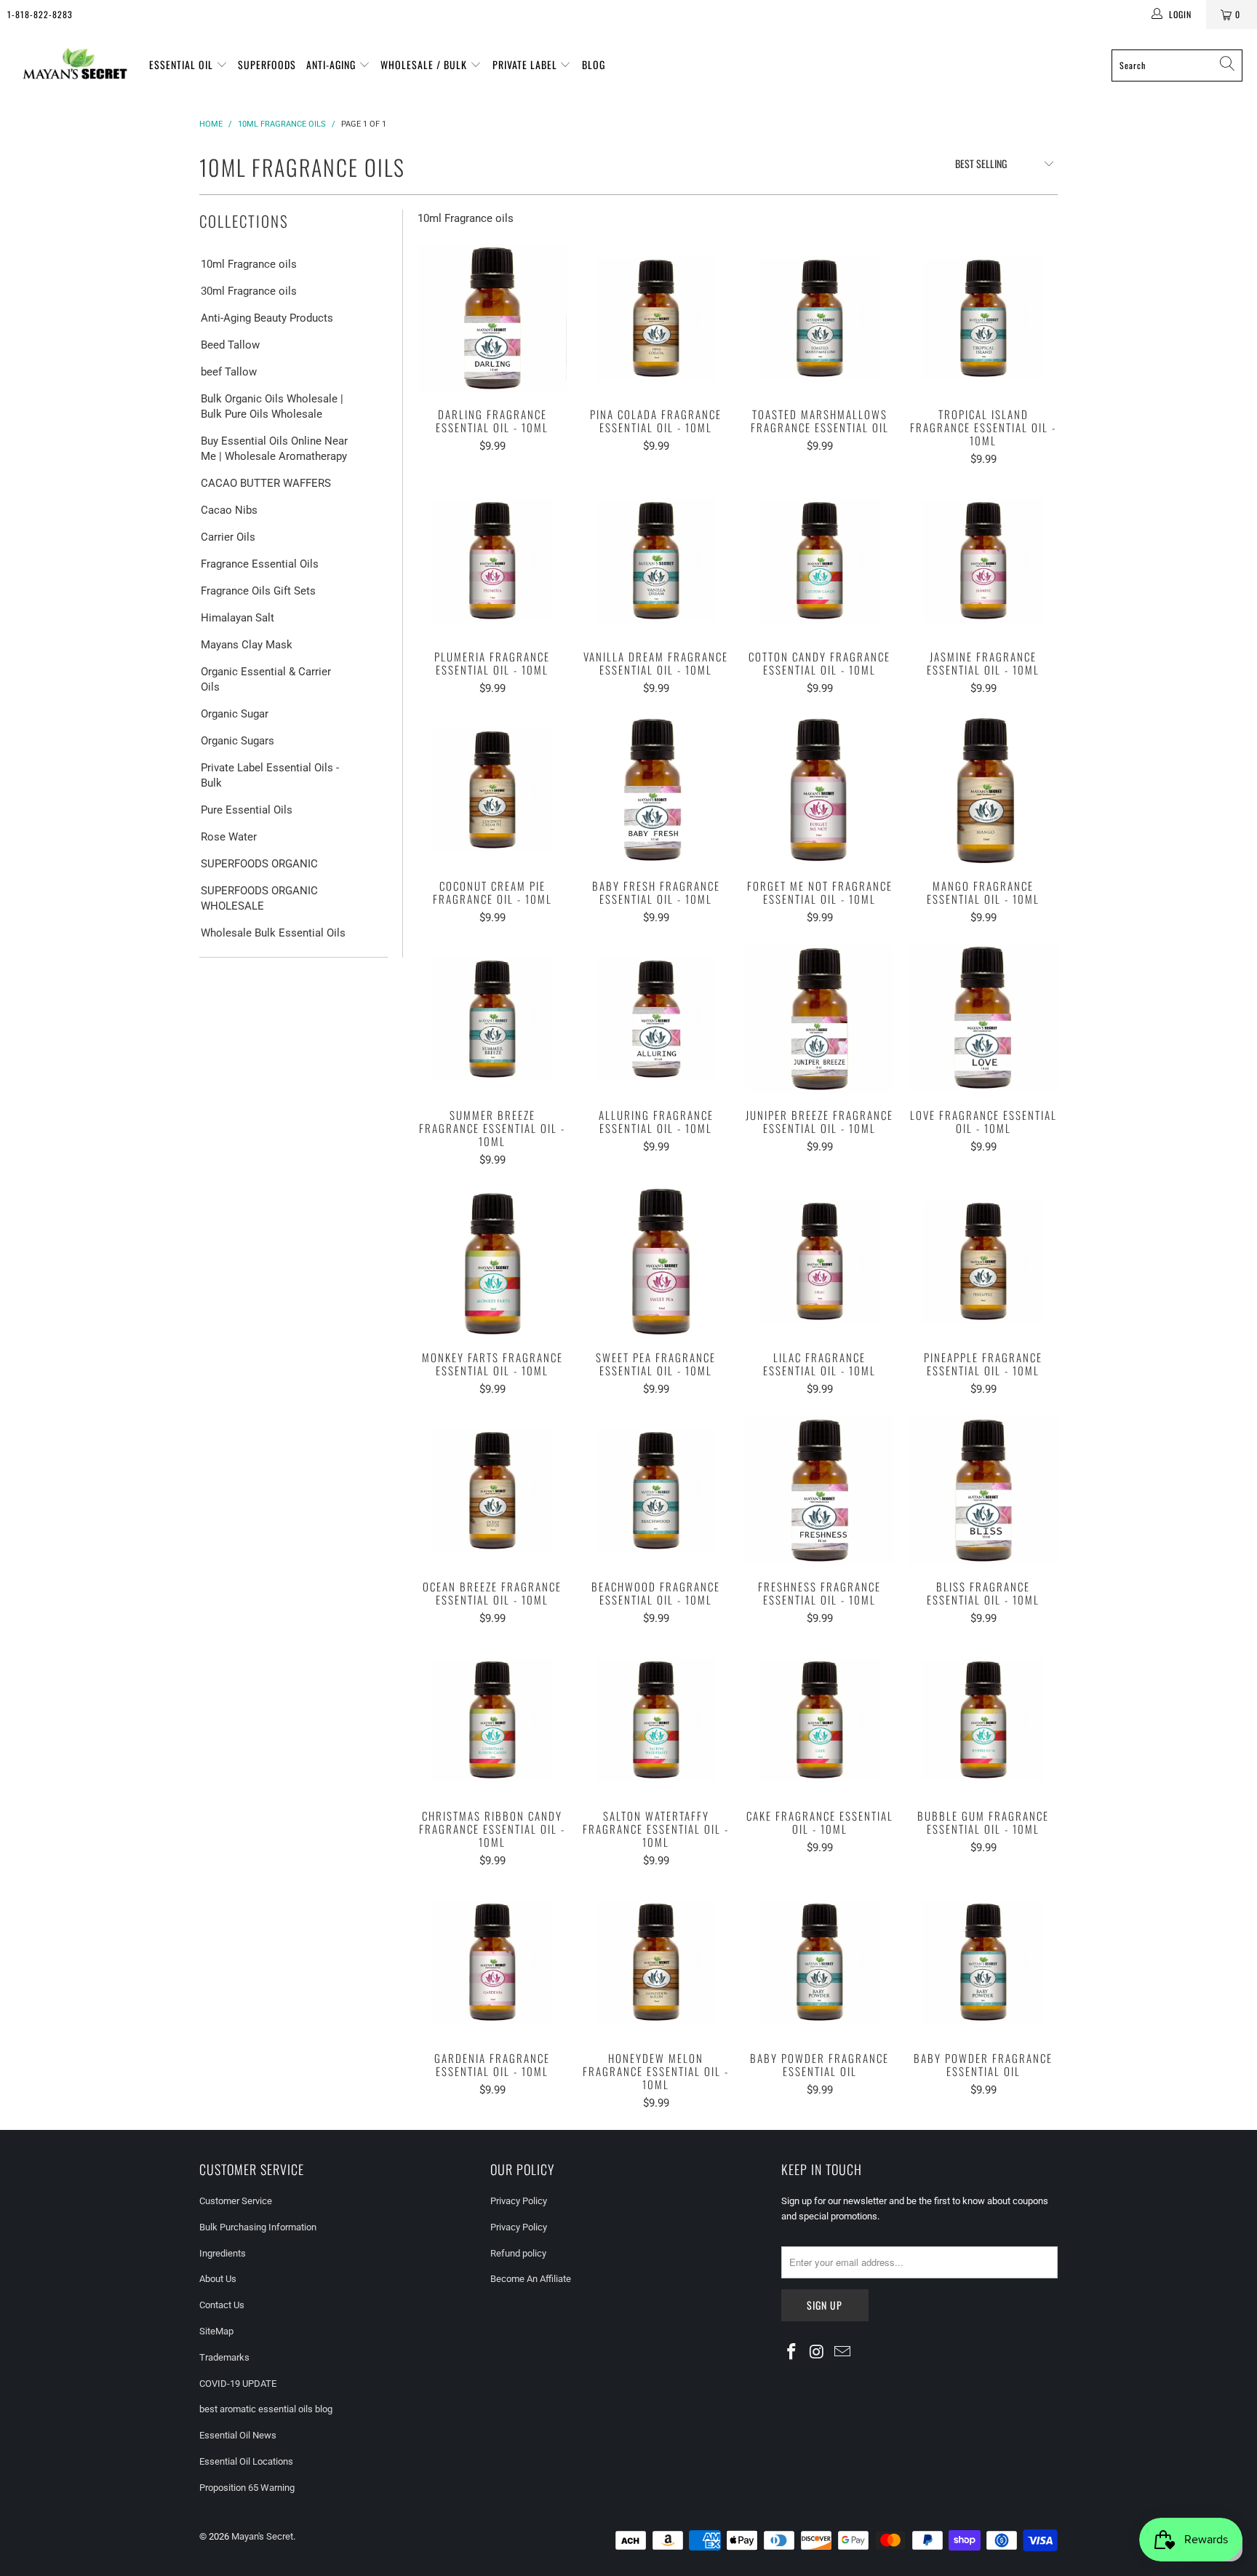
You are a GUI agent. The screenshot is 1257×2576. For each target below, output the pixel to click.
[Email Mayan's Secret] (842, 2353)
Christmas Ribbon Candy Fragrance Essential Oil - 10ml (492, 1720)
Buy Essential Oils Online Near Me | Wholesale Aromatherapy (274, 449)
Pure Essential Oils (247, 810)
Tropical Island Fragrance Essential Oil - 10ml (983, 318)
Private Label (526, 64)
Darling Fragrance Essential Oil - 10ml (492, 318)
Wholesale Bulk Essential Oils (273, 933)
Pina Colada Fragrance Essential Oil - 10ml (656, 318)
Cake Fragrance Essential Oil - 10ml (819, 1720)
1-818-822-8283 (40, 14)
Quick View (492, 350)
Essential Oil (183, 64)
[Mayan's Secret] (75, 65)
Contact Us (222, 2305)
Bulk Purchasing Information (258, 2227)
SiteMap (216, 2331)
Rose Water (229, 837)
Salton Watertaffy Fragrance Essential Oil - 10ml (656, 1720)
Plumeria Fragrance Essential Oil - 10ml (492, 561)
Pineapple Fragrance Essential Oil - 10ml (983, 1261)
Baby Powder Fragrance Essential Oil (819, 1962)
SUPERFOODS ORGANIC (259, 864)
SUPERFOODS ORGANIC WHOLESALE (259, 898)
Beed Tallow (230, 345)
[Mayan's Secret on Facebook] (792, 2353)
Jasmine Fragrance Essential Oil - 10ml (983, 561)
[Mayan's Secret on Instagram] (818, 2353)
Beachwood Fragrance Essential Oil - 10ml (656, 1491)
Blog (594, 64)
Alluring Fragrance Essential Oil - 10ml (656, 1019)
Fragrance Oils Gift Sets (258, 591)
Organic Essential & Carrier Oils (266, 679)
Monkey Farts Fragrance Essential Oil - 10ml (492, 1261)
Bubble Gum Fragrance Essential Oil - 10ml (983, 1720)
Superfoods (267, 64)
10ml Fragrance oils (249, 264)
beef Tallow (229, 372)
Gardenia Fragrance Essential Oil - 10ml (492, 1962)
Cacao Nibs (229, 510)
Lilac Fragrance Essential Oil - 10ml (819, 1261)
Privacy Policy (519, 2201)
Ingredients (223, 2253)
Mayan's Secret (262, 2536)
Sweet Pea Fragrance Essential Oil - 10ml (656, 1261)
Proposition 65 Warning (247, 2488)
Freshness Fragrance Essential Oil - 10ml (819, 1491)
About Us (218, 2279)
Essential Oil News (238, 2435)
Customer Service (236, 2201)
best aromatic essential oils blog (266, 2409)
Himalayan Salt (238, 618)
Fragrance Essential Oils (260, 564)
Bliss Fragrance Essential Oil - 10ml (983, 1491)
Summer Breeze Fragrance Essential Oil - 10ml (492, 1019)
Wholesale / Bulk (425, 64)
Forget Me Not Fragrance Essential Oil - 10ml (819, 790)
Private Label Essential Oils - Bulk (270, 775)
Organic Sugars (238, 741)
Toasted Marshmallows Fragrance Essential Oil (819, 318)
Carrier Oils (228, 537)
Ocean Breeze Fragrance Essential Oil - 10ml (492, 1491)
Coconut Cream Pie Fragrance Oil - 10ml (492, 790)
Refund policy (518, 2253)
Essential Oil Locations (246, 2461)
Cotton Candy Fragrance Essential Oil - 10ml (819, 561)
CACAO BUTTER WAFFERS (266, 483)
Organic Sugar (235, 714)
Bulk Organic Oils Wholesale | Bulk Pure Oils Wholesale (272, 406)
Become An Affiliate (531, 2279)
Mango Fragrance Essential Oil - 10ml (983, 790)
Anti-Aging (332, 64)
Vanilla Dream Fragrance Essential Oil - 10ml (656, 561)
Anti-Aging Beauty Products (267, 318)
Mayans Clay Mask (247, 645)
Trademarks (224, 2357)
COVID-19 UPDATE (238, 2384)
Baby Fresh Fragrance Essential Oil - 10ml (656, 790)
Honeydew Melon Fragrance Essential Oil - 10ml (656, 1962)
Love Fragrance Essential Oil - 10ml (983, 1019)
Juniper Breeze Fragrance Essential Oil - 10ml (819, 1019)
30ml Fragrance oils (249, 291)
